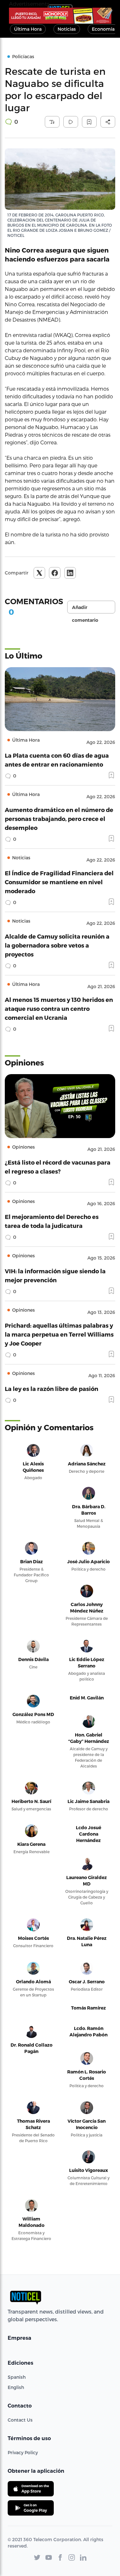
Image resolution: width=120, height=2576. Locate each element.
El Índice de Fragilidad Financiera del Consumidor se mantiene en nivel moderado (59, 882)
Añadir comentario (85, 609)
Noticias (67, 29)
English (16, 2387)
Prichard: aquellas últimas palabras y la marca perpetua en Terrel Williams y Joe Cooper (59, 1334)
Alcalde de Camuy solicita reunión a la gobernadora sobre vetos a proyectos (57, 945)
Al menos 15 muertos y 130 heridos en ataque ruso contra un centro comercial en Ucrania (59, 1008)
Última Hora (28, 29)
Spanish (17, 2377)
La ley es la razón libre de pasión (52, 1389)
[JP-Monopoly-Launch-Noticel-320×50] (60, 16)
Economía (103, 29)
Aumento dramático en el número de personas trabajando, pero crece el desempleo (59, 819)
